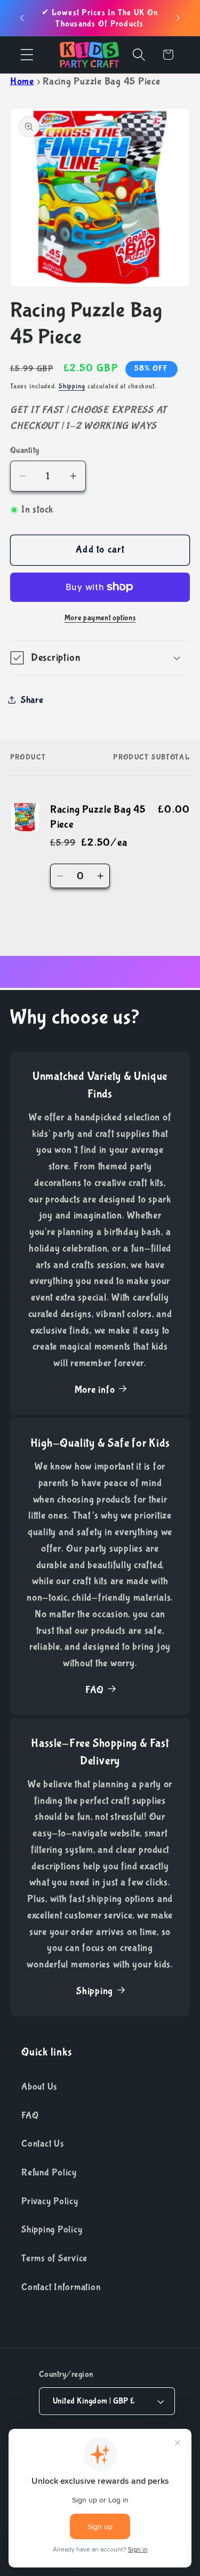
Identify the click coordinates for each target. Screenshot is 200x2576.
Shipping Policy (52, 2229)
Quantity (25, 450)
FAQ (95, 1690)
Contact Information (61, 2287)
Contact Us (43, 2144)
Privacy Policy (50, 2201)
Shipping (72, 386)
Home (22, 82)
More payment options (100, 618)
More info (95, 1390)
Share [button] (32, 700)
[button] (27, 55)
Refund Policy (49, 2172)
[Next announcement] (178, 18)
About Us (39, 2087)
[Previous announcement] (22, 18)
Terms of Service (54, 2258)
